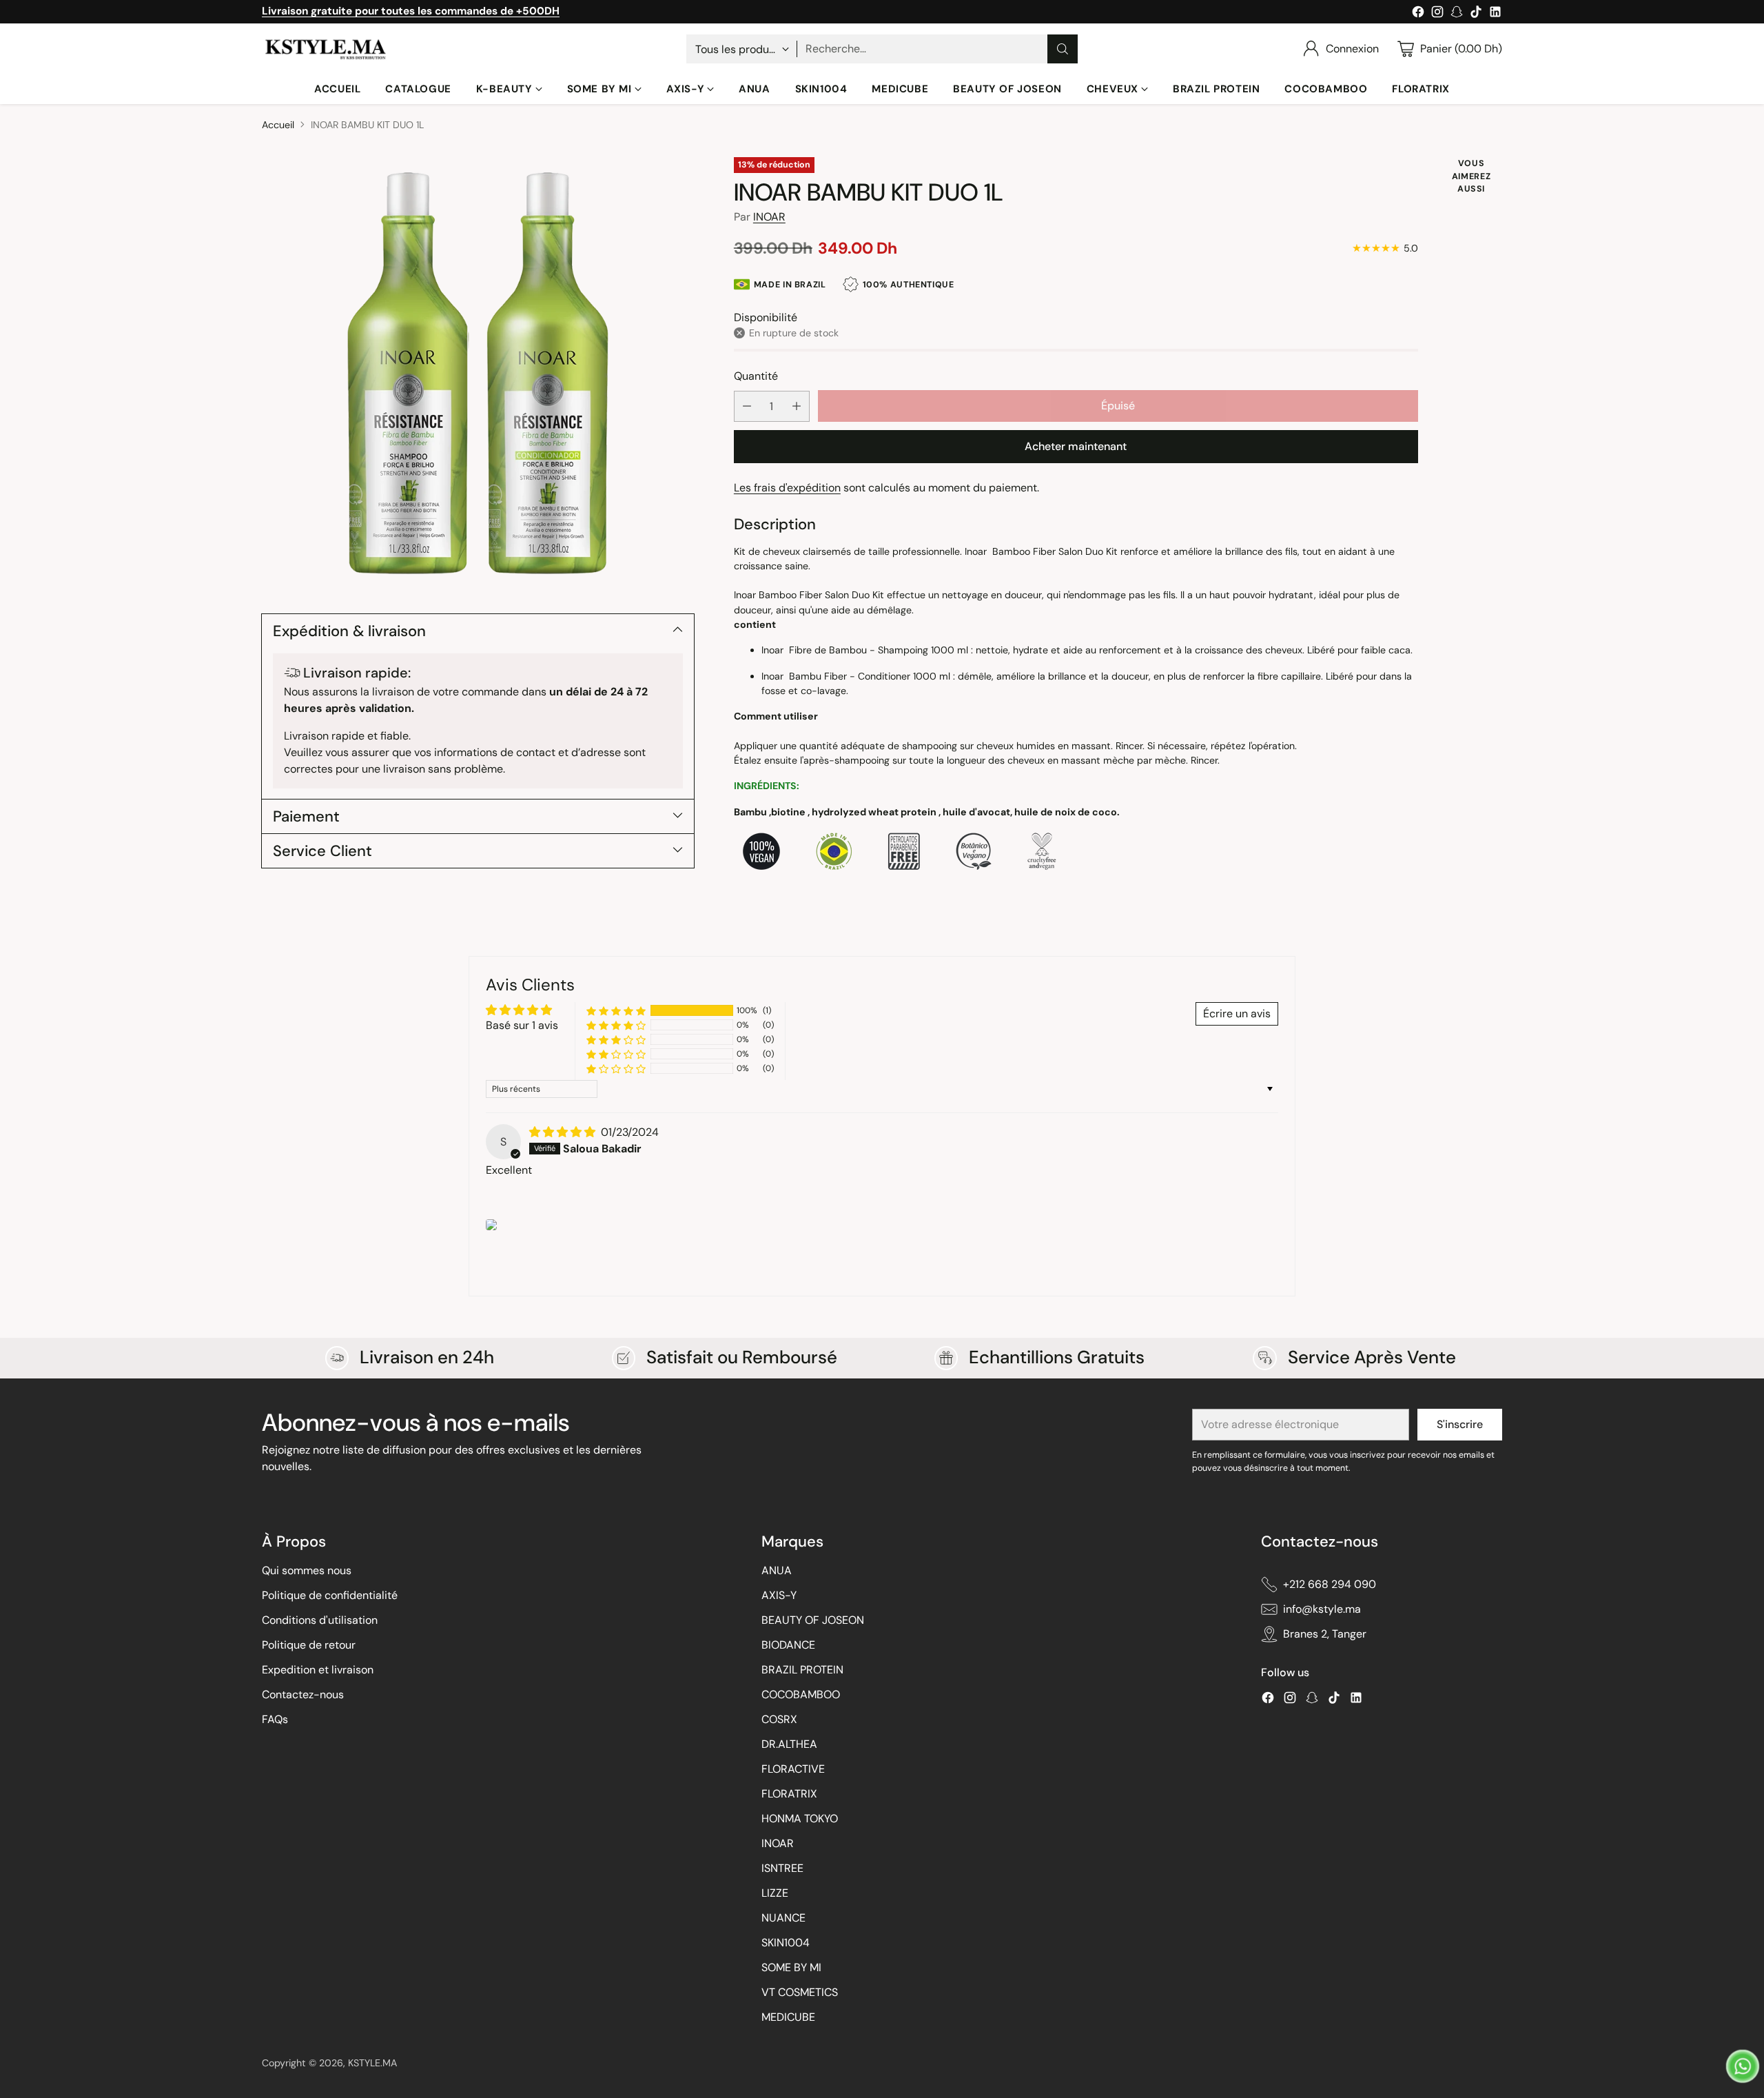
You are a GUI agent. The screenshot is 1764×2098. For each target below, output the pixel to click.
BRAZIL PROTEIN (802, 1670)
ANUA (777, 1570)
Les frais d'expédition (787, 488)
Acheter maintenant (1076, 446)
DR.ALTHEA (789, 1744)
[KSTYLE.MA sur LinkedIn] (1495, 14)
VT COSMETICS (800, 1992)
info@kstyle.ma (1322, 1609)
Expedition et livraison (318, 1670)
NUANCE (783, 1918)
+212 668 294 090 (1330, 1584)
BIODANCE (788, 1645)
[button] (616, 1011)
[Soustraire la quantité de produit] (747, 406)
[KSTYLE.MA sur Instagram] (1437, 14)
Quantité (756, 375)
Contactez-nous (303, 1694)
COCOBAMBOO (801, 1694)
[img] (564, 1132)
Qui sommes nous (307, 1570)
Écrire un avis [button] (1237, 1014)
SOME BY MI (791, 1967)
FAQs (275, 1719)
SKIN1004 (786, 1943)
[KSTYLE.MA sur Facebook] (1418, 14)
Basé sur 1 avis (522, 1025)
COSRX (779, 1719)
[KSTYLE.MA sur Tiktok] (1476, 14)
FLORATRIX (789, 1794)
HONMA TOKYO (800, 1819)
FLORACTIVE (793, 1769)
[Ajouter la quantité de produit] (797, 406)
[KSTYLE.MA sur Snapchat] (1457, 14)
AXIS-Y (779, 1595)
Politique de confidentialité (330, 1595)
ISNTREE (782, 1868)
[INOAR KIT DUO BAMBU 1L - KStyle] (478, 373)
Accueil (278, 125)
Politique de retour (309, 1645)
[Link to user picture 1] (491, 1225)
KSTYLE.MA (372, 2063)
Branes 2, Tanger (1325, 1634)
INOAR (769, 216)
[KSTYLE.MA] (326, 49)
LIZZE (775, 1893)
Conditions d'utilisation (320, 1620)
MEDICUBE (788, 2017)
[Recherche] (1063, 49)
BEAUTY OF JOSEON (813, 1620)
